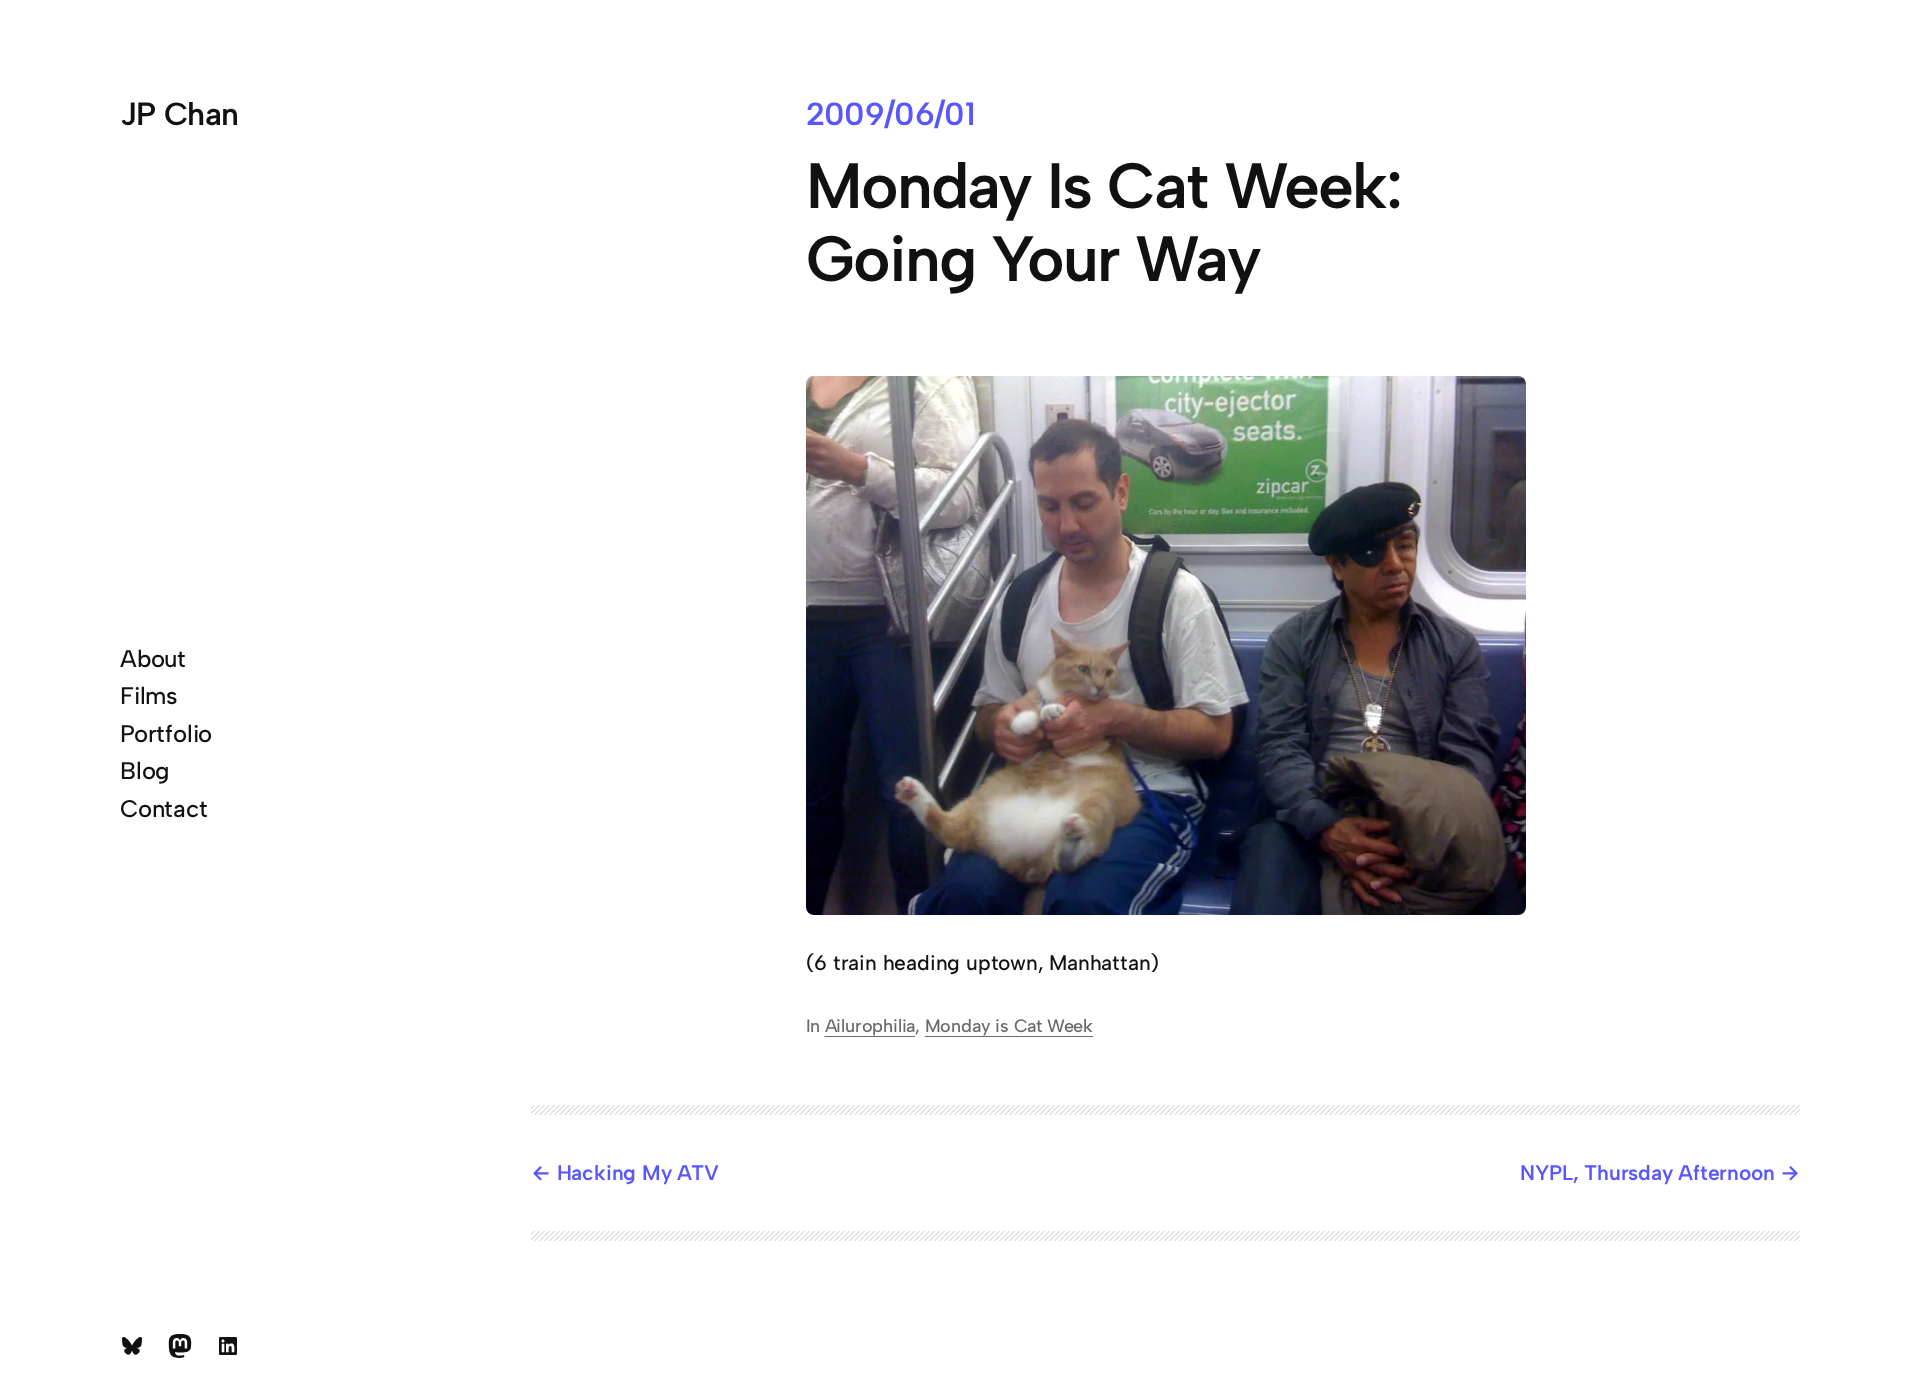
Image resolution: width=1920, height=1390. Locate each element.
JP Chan (179, 114)
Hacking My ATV (638, 1172)
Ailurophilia (870, 1026)
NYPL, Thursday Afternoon (1647, 1172)
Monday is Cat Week (1009, 1026)
